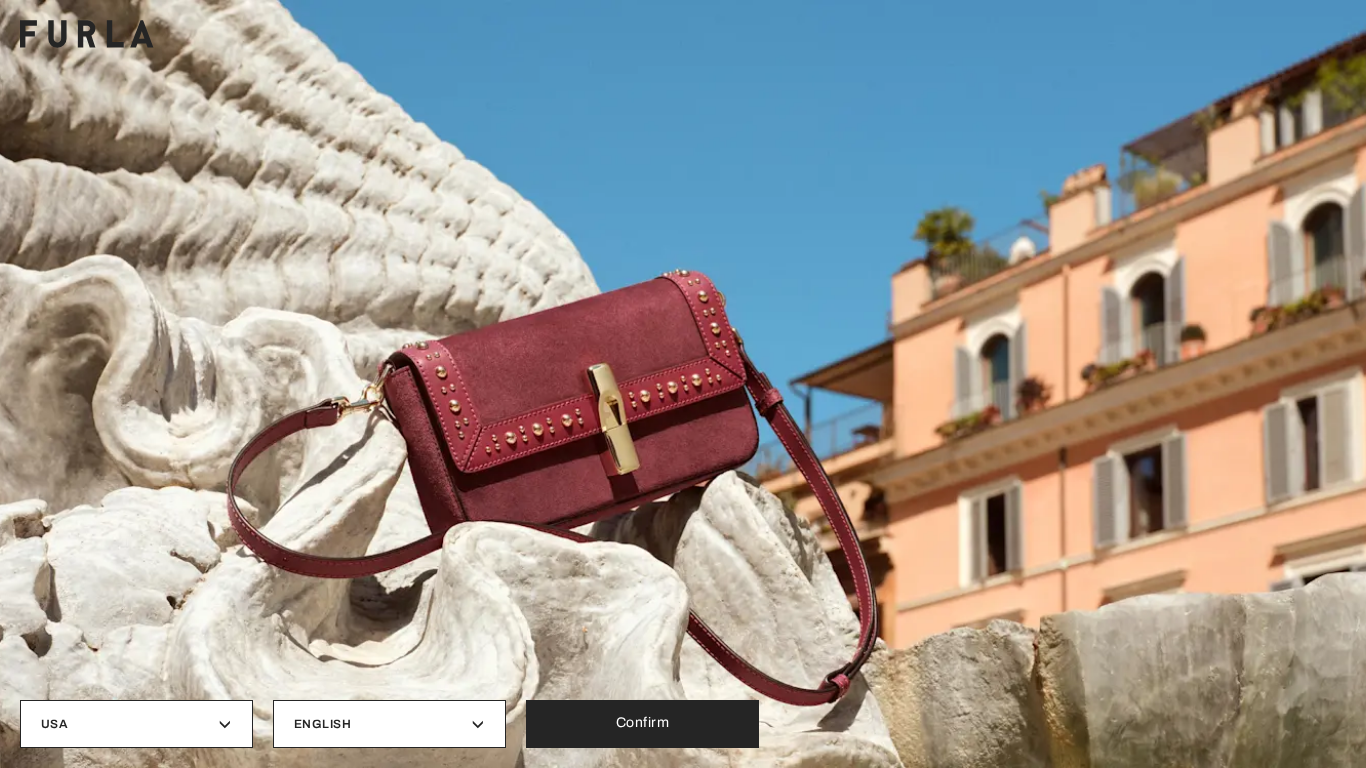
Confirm (643, 722)
